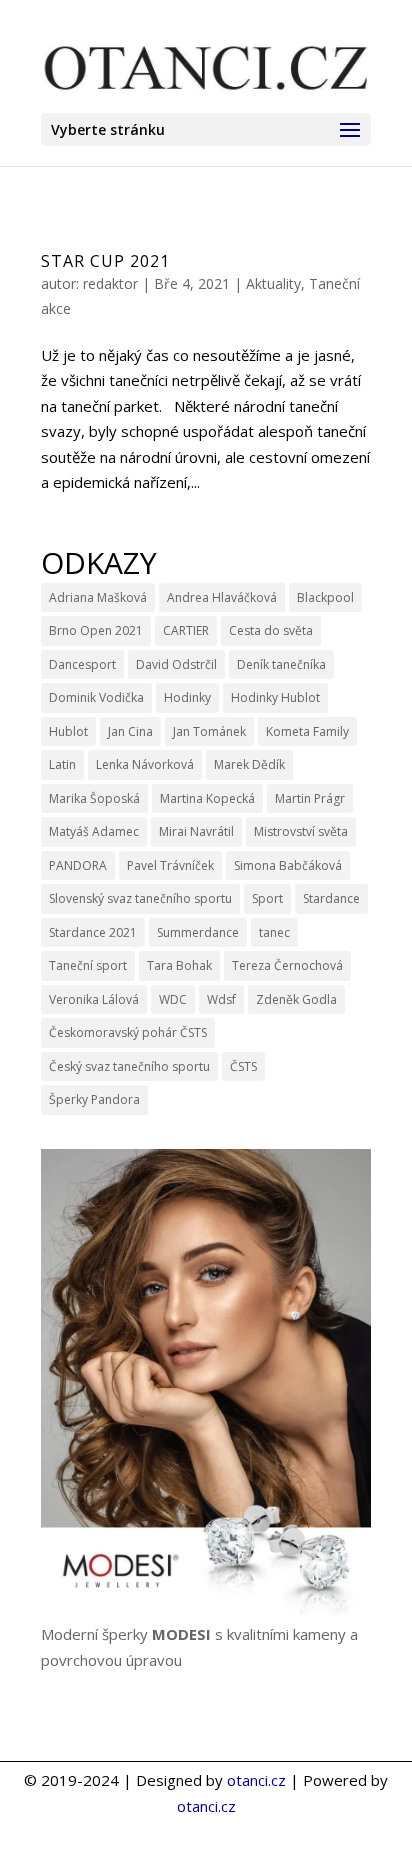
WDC (173, 999)
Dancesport (82, 664)
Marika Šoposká (94, 798)
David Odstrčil (176, 664)
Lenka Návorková (145, 764)
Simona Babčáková (288, 865)
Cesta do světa (271, 630)
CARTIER (186, 630)
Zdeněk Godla (296, 999)
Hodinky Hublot (275, 697)
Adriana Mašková (98, 597)
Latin (62, 764)
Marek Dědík (249, 764)
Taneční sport (88, 965)
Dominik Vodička (96, 697)
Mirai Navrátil (196, 831)
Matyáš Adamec (94, 831)
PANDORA (78, 865)
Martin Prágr (310, 798)
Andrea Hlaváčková (222, 597)
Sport (267, 898)
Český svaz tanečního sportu (129, 1066)
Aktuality (273, 283)
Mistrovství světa (301, 831)
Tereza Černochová (287, 965)
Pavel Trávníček (170, 865)
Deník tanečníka (281, 664)
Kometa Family (307, 731)
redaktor (110, 283)
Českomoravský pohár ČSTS (128, 1032)
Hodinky (187, 697)
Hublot (68, 731)
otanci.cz (256, 1780)
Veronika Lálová (94, 999)
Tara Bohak (179, 965)
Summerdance (198, 932)
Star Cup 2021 (105, 261)
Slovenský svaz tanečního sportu (140, 898)
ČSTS (243, 1066)
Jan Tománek (209, 731)
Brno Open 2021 (96, 630)
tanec (274, 932)
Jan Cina (130, 731)
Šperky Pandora (94, 1099)
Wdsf (221, 999)
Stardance (331, 898)
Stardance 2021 (93, 932)
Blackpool (325, 597)
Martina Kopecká (207, 798)
